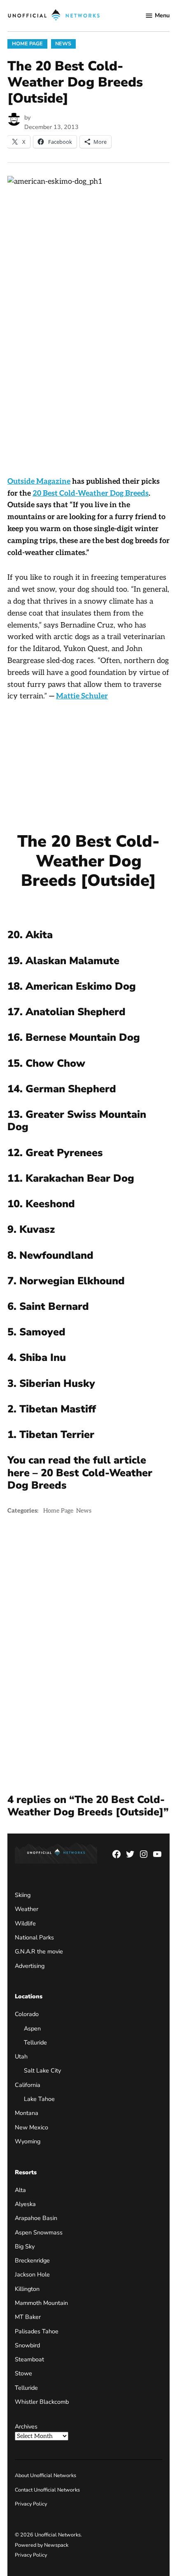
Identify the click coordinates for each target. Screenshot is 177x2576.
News (63, 43)
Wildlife (25, 1923)
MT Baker (28, 2317)
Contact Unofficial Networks (47, 2490)
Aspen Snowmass (39, 2232)
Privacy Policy (31, 2504)
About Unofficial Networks (45, 2475)
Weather (27, 1909)
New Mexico (31, 2127)
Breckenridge (32, 2260)
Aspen (32, 2028)
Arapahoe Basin (36, 2218)
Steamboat (29, 2359)
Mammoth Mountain (41, 2303)
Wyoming (28, 2141)
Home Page (27, 43)
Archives (26, 2426)
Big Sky (25, 2246)
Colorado (27, 2014)
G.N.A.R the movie (39, 1951)
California (28, 2085)
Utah (21, 2056)
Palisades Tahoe (37, 2331)
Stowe (23, 2373)
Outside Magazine (39, 481)
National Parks (34, 1937)
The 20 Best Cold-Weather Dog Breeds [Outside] (88, 861)
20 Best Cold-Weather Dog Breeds (91, 493)
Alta (20, 2190)
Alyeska (25, 2204)
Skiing (23, 1895)
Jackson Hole (32, 2274)
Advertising (30, 1966)
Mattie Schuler (82, 696)
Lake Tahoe (39, 2099)
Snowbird (27, 2345)
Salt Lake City (42, 2070)
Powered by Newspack (42, 2545)
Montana (27, 2113)
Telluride (35, 2042)
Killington (27, 2289)
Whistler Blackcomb (42, 2402)
